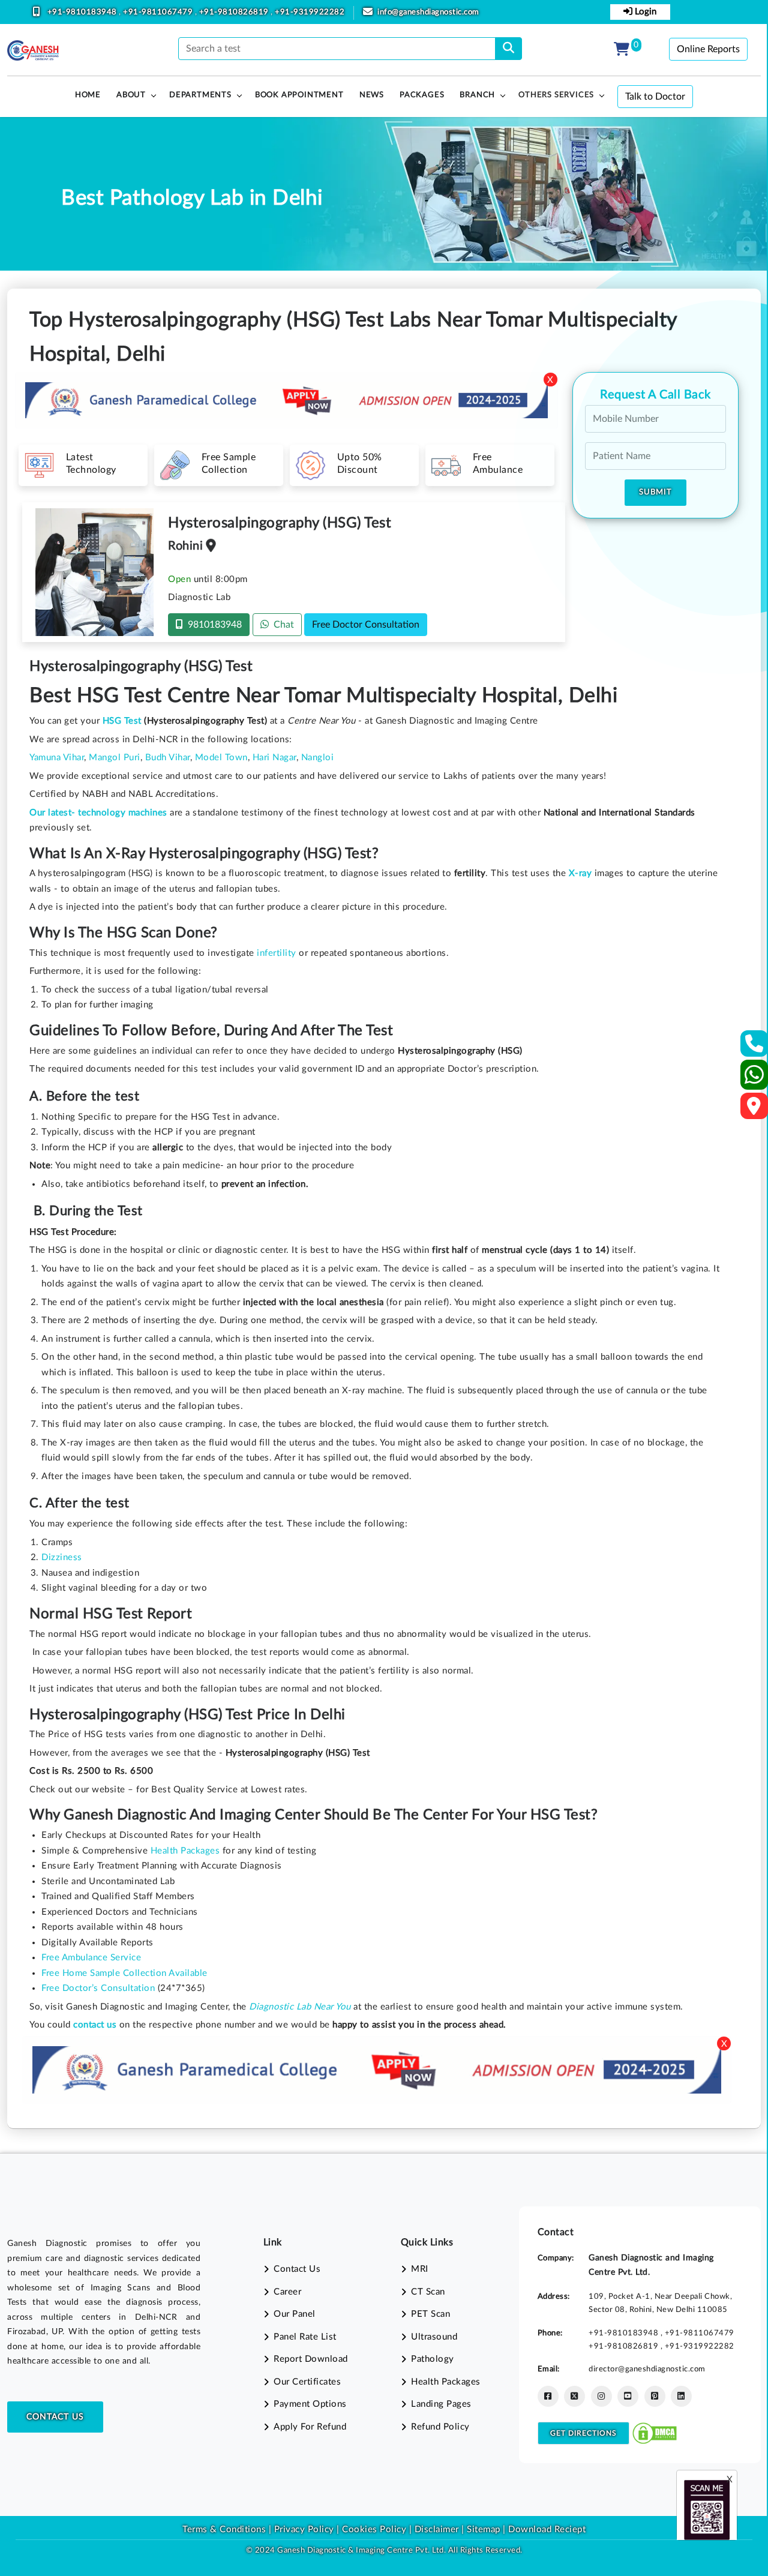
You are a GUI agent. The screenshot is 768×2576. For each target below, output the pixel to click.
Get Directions (583, 2433)
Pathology (433, 2359)
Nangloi (318, 758)
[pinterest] (655, 2396)
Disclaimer (437, 2529)
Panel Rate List (305, 2337)
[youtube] (628, 2396)
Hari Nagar (274, 758)
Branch (477, 95)
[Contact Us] (754, 1047)
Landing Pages (441, 2404)
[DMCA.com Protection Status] (655, 2433)
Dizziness (62, 1557)
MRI (420, 2269)
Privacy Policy (303, 2529)
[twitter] (574, 2396)
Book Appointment (299, 95)
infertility (277, 953)
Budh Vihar (168, 758)
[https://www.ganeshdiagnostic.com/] (33, 50)
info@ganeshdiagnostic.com (428, 12)
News (372, 95)
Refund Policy (440, 2427)
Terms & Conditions (224, 2529)
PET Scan (430, 2314)
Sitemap (484, 2529)
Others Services (556, 95)
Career (287, 2292)
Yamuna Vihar (57, 758)
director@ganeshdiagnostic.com (647, 2369)
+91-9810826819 (235, 12)
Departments (200, 95)
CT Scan (428, 2292)
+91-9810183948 (83, 12)
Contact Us (55, 2417)
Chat (281, 625)
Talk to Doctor (655, 97)
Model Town (221, 758)
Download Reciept (547, 2529)
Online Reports (708, 49)
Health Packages (185, 1851)
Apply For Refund (310, 2427)
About (131, 95)
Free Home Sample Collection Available (124, 1973)
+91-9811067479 (159, 12)
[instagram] (601, 2396)
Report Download (311, 2359)
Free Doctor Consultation (366, 625)
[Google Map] (754, 1110)
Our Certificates (307, 2382)
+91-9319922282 (310, 12)
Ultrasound (434, 2337)
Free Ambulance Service (91, 1958)
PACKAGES (422, 95)
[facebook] (548, 2396)
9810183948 (212, 625)
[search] (508, 49)
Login (644, 12)
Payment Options (310, 2404)
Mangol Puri (115, 758)
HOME (88, 95)
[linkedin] (681, 2396)
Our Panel (295, 2314)
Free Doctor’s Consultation (98, 1988)
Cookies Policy (374, 2529)
